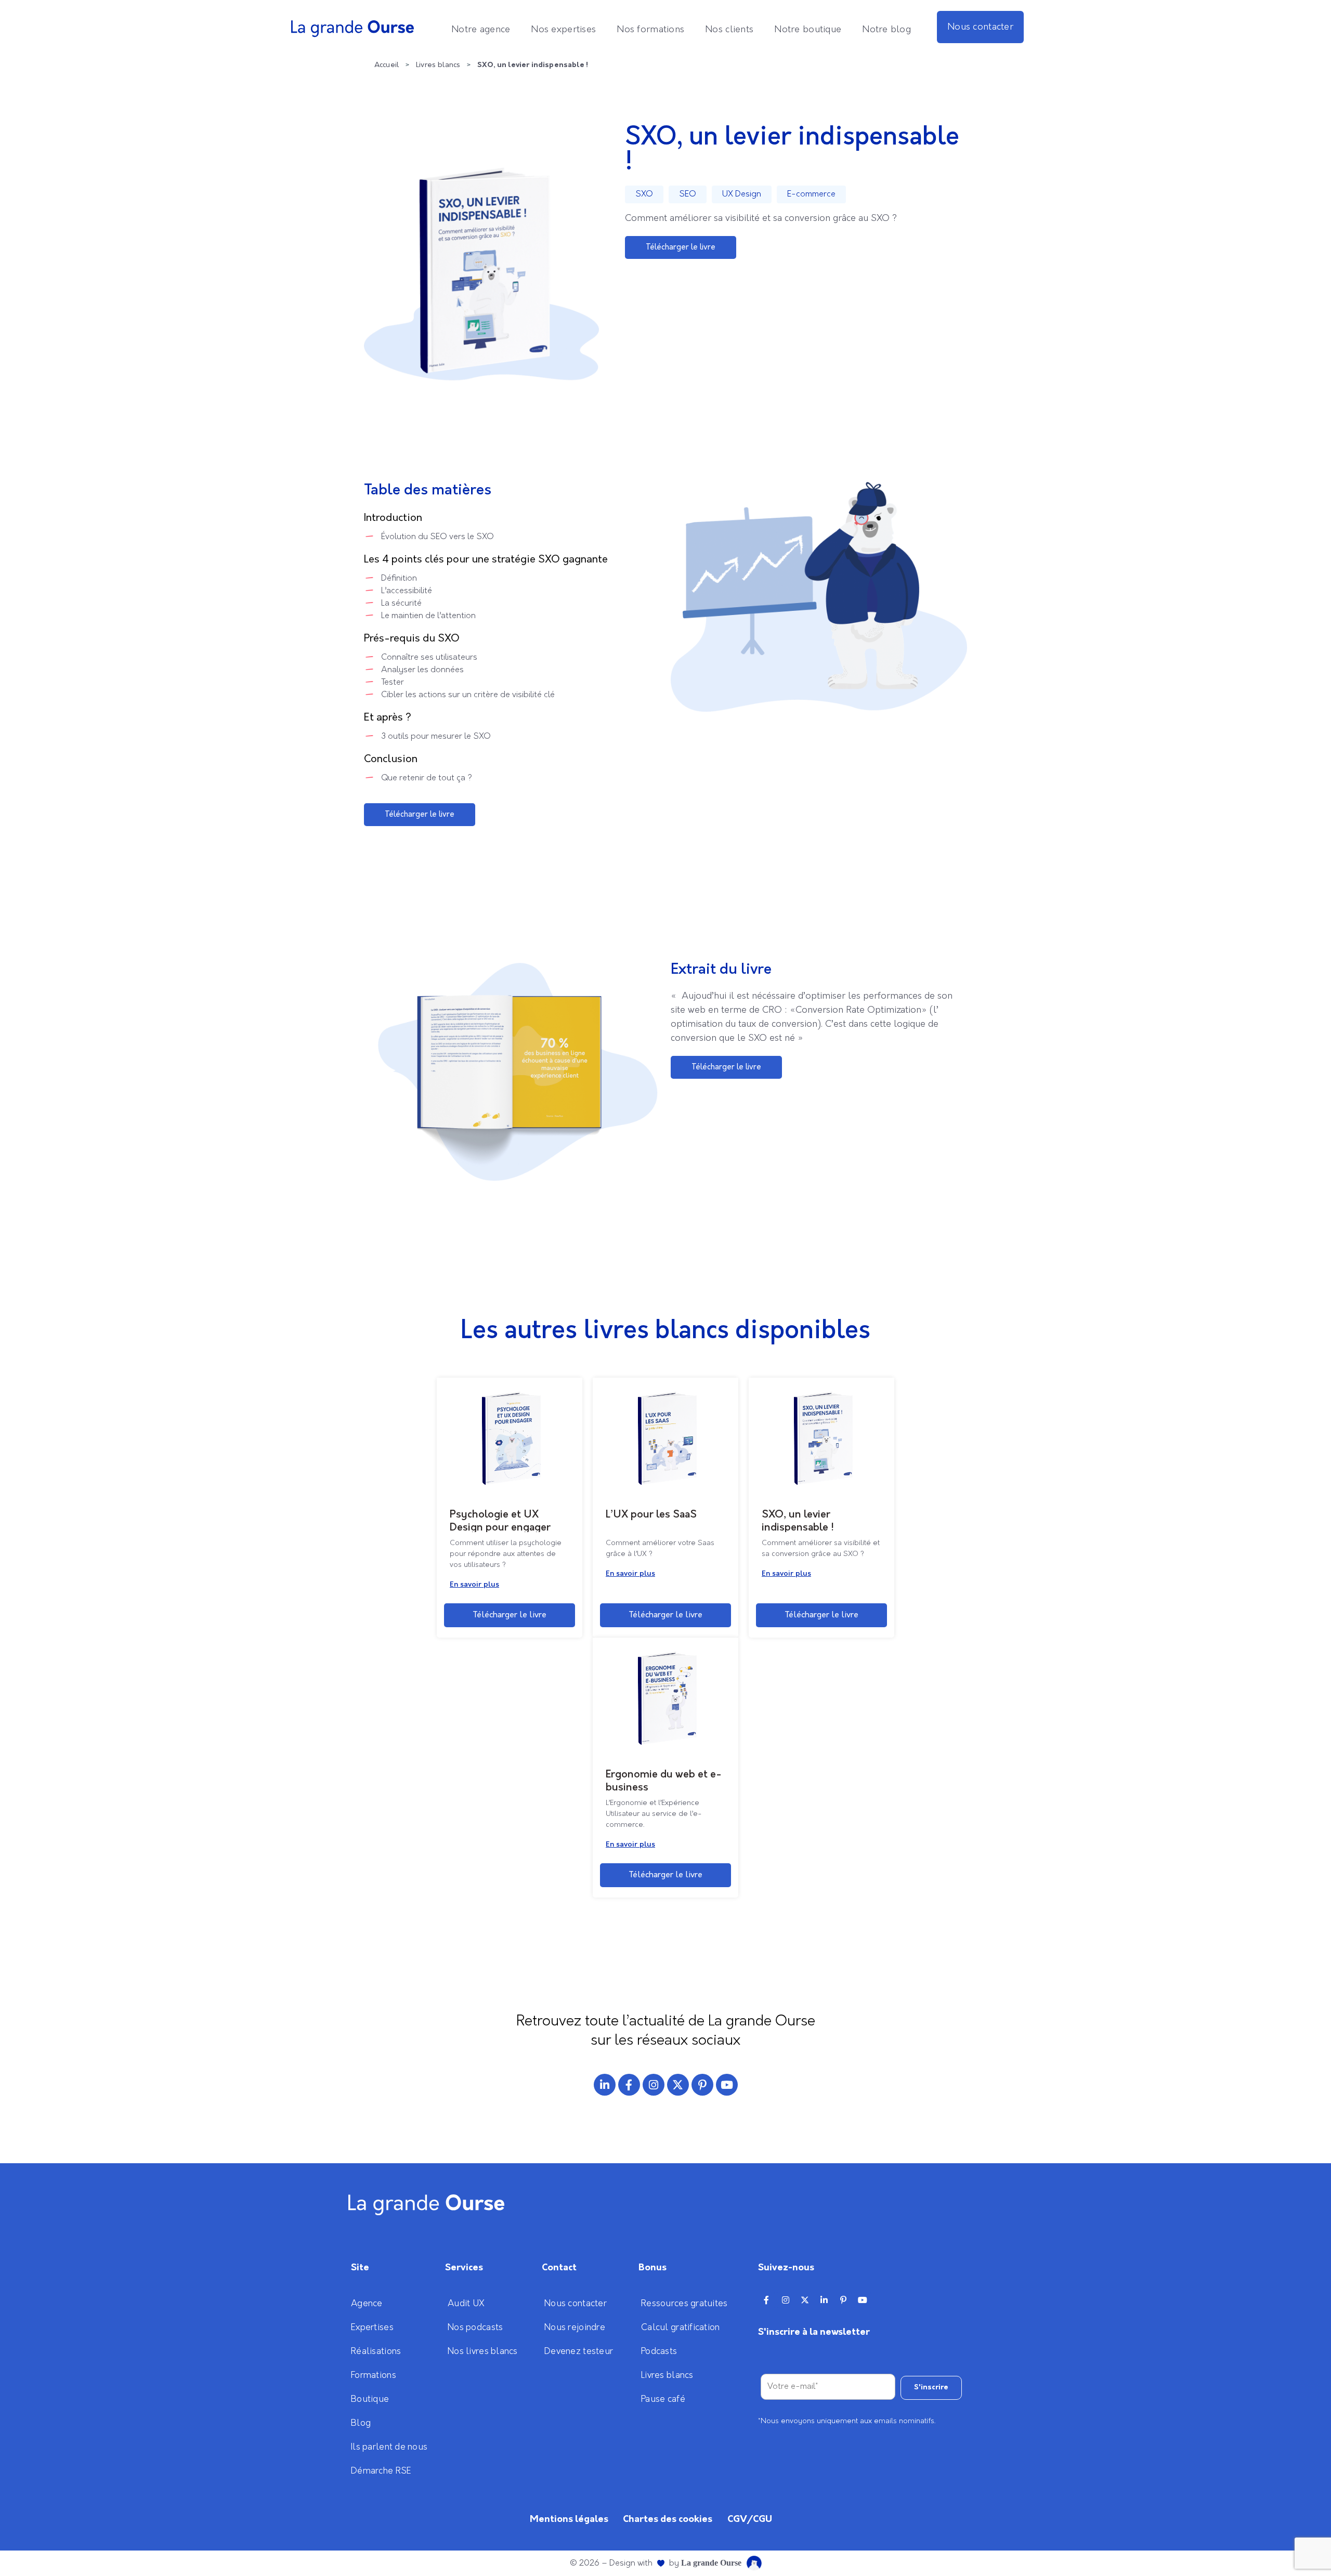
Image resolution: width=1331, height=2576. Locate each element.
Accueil (387, 65)
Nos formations (650, 30)
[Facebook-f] (629, 2085)
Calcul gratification (681, 2327)
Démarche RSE (381, 2471)
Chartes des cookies (668, 2519)
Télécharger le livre (510, 1615)
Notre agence (481, 30)
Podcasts (659, 2351)
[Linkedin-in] (605, 2085)
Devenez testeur (579, 2351)
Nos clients (729, 30)
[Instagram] (654, 2085)
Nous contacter (980, 27)
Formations (374, 2375)
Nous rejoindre (575, 2327)
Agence (367, 2304)
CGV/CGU (750, 2519)
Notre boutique (808, 30)
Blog (361, 2423)
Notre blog (886, 30)
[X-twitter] (678, 2085)
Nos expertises (563, 30)
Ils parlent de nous (389, 2447)
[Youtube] (727, 2085)
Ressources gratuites (684, 2304)
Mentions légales (569, 2519)
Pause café (663, 2399)
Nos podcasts (475, 2327)
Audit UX (466, 2304)
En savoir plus (474, 1585)
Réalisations (376, 2351)
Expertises (372, 2327)
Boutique (370, 2399)
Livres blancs (438, 65)
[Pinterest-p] (702, 2085)
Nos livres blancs (483, 2351)
